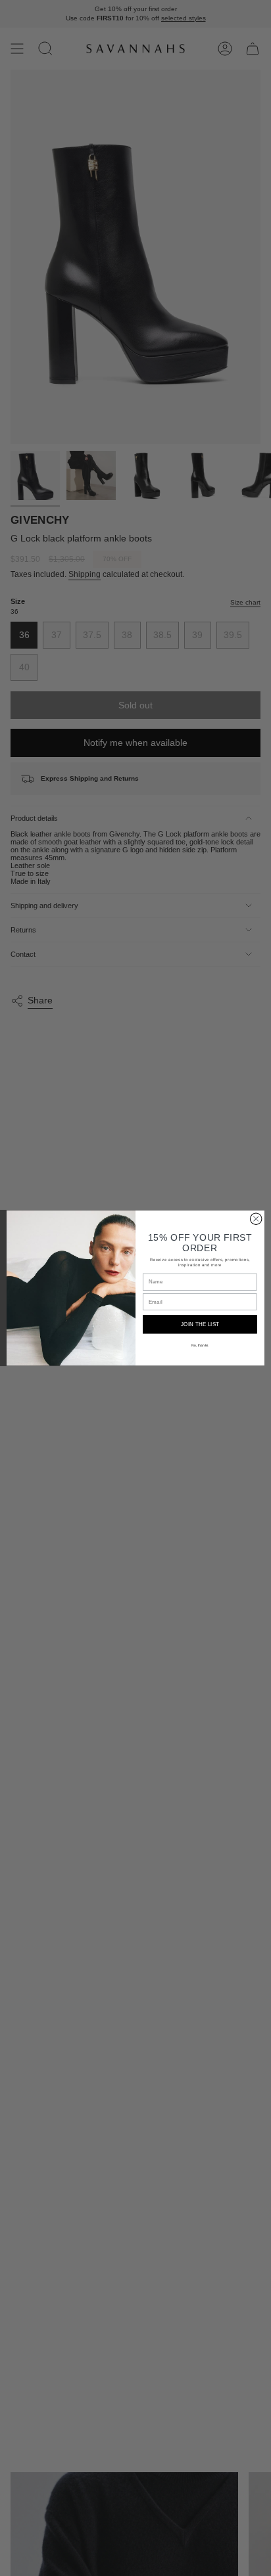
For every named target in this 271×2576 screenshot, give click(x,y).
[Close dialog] (256, 1219)
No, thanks (200, 1345)
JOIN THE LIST (200, 1324)
